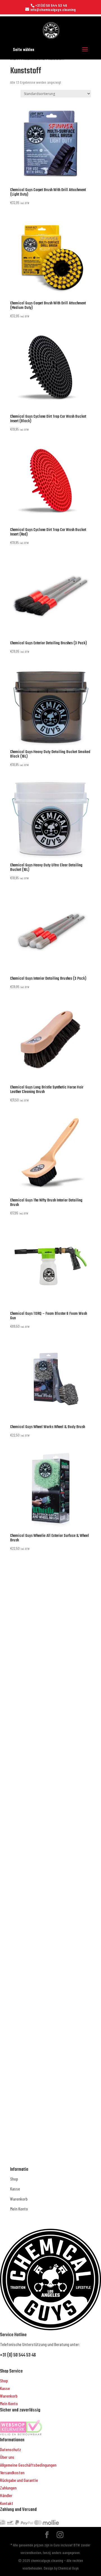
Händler (6, 2495)
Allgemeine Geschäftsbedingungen (28, 2465)
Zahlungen (8, 2488)
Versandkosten (12, 2472)
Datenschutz (11, 2449)
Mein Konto (19, 2209)
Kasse (15, 2189)
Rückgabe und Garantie (19, 2480)
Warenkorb (19, 2199)
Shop (14, 2179)
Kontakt (7, 2503)
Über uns (7, 2457)
